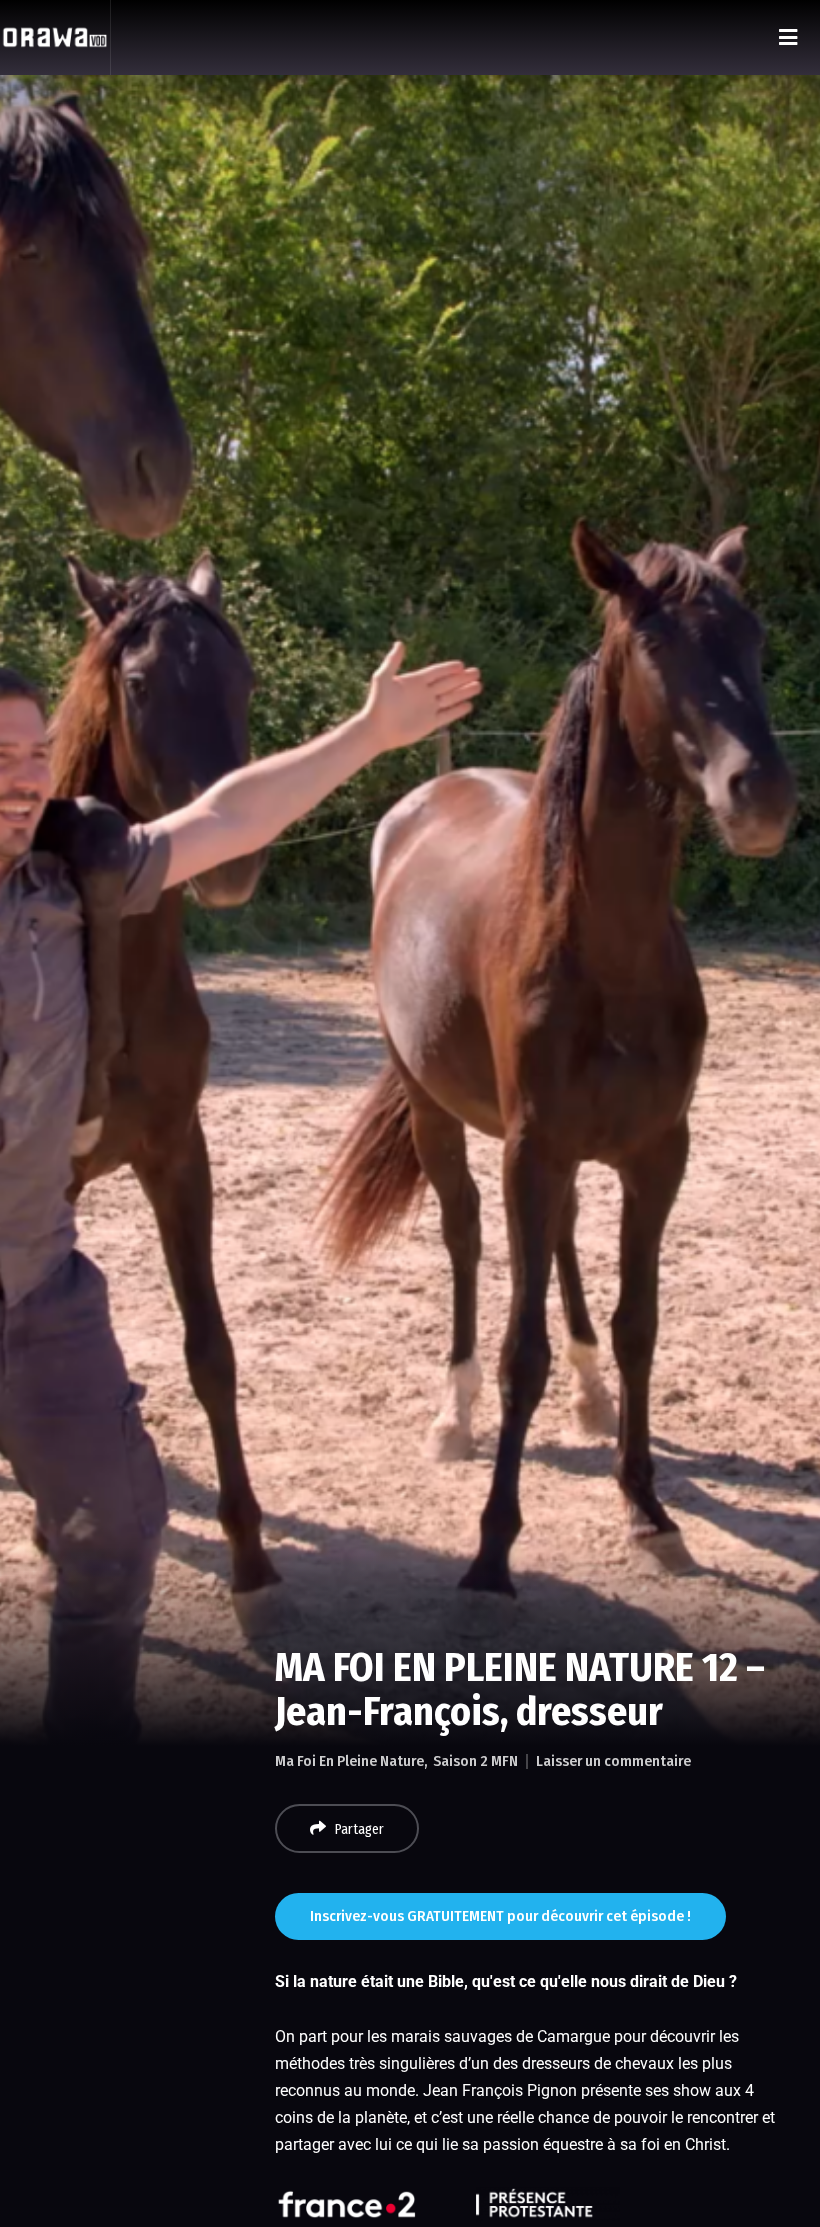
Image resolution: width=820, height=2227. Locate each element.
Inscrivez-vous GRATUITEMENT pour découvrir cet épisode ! (500, 1916)
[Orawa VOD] (55, 37)
